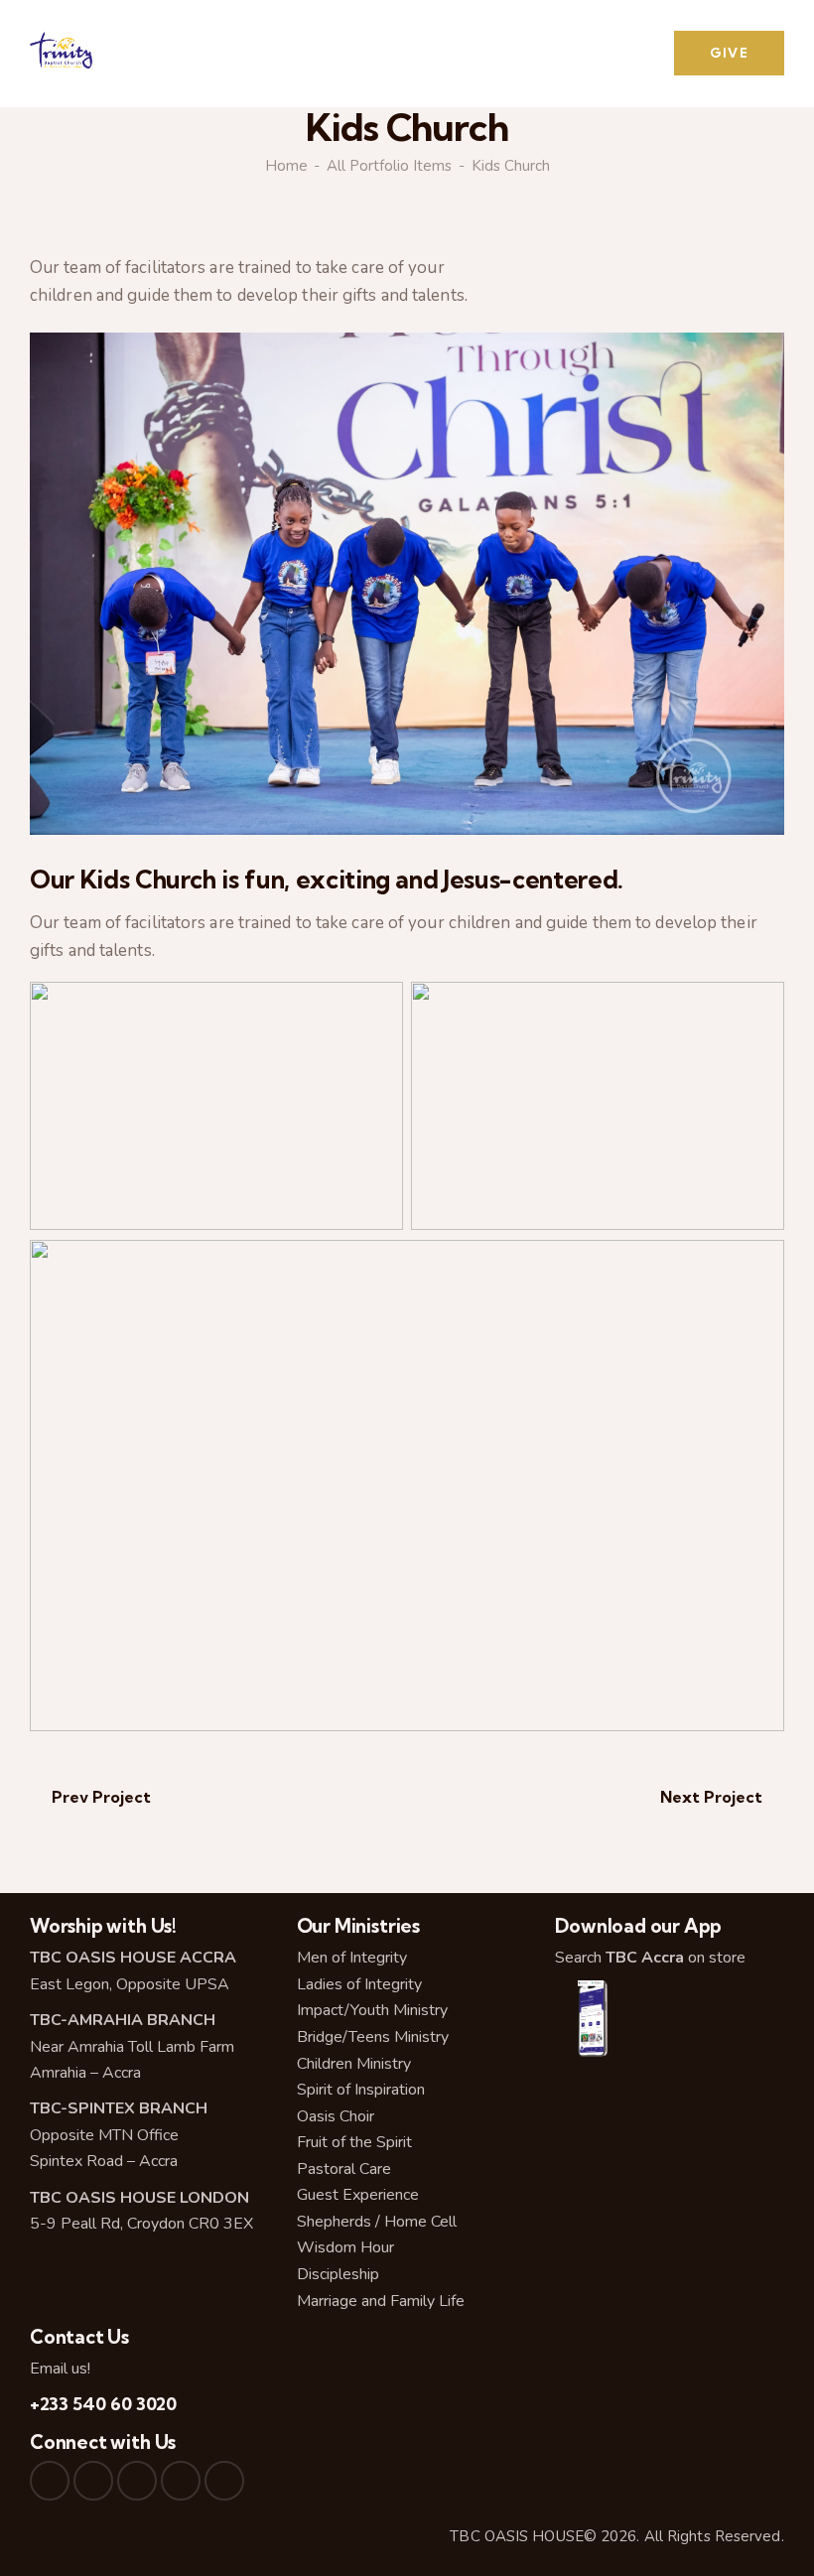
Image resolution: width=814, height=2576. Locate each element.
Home (286, 166)
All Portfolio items (389, 166)
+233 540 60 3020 (103, 2404)
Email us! (60, 2369)
